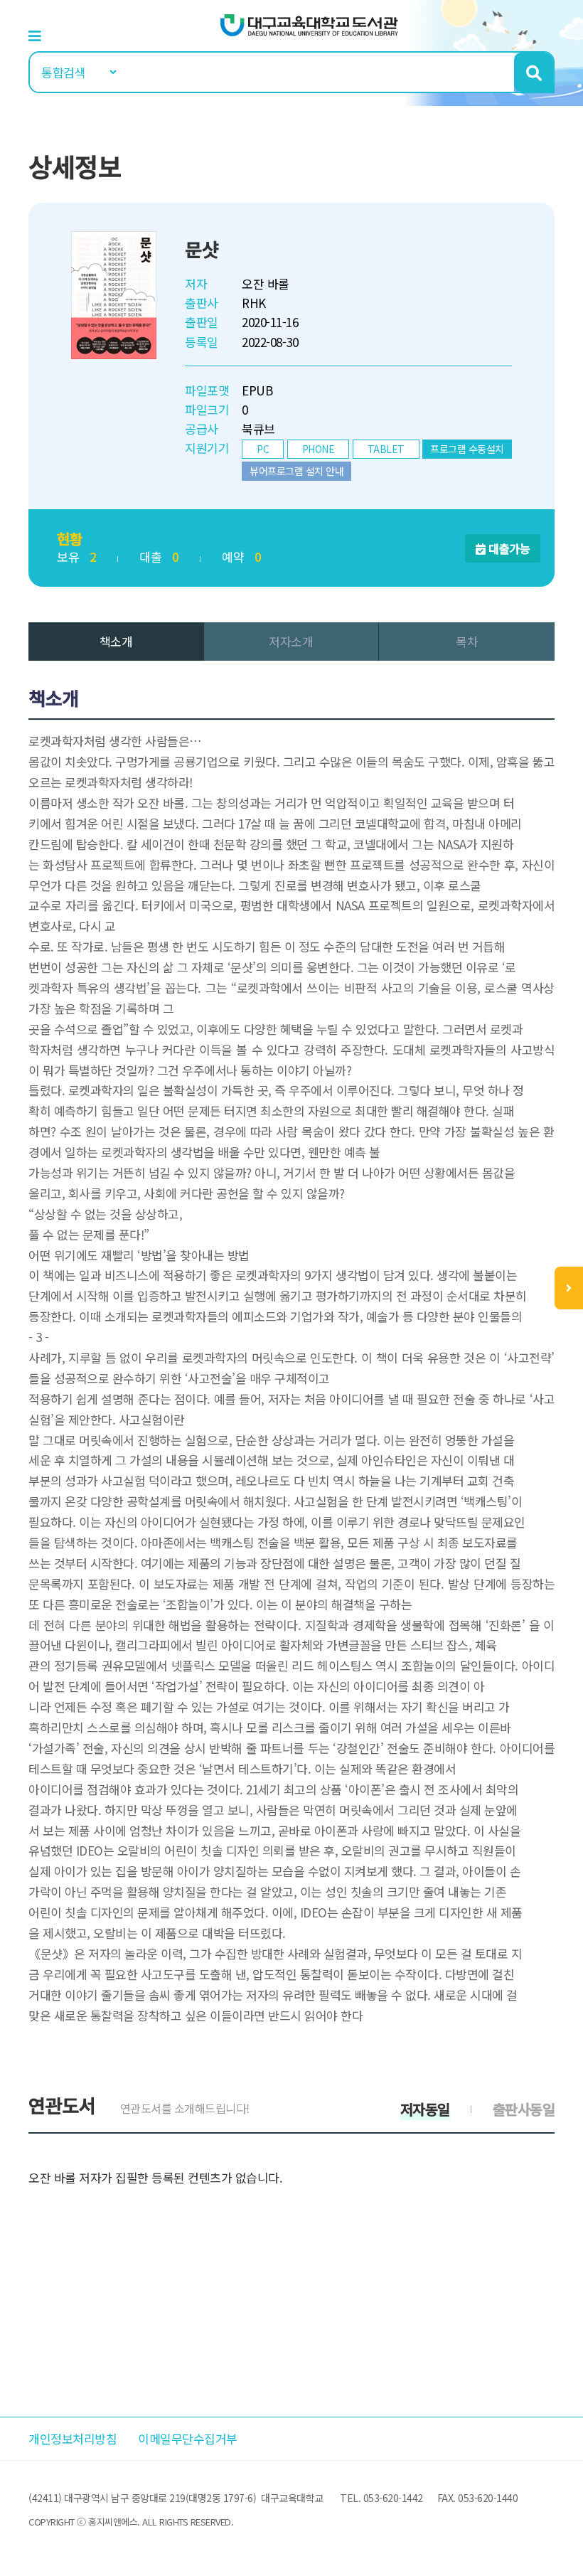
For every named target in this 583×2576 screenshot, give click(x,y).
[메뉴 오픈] (569, 1288)
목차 (467, 641)
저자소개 (291, 641)
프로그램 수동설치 (467, 449)
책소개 (116, 641)
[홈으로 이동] (309, 24)
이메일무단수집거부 (188, 2438)
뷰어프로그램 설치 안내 (296, 471)
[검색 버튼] (534, 72)
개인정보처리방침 (73, 2438)
